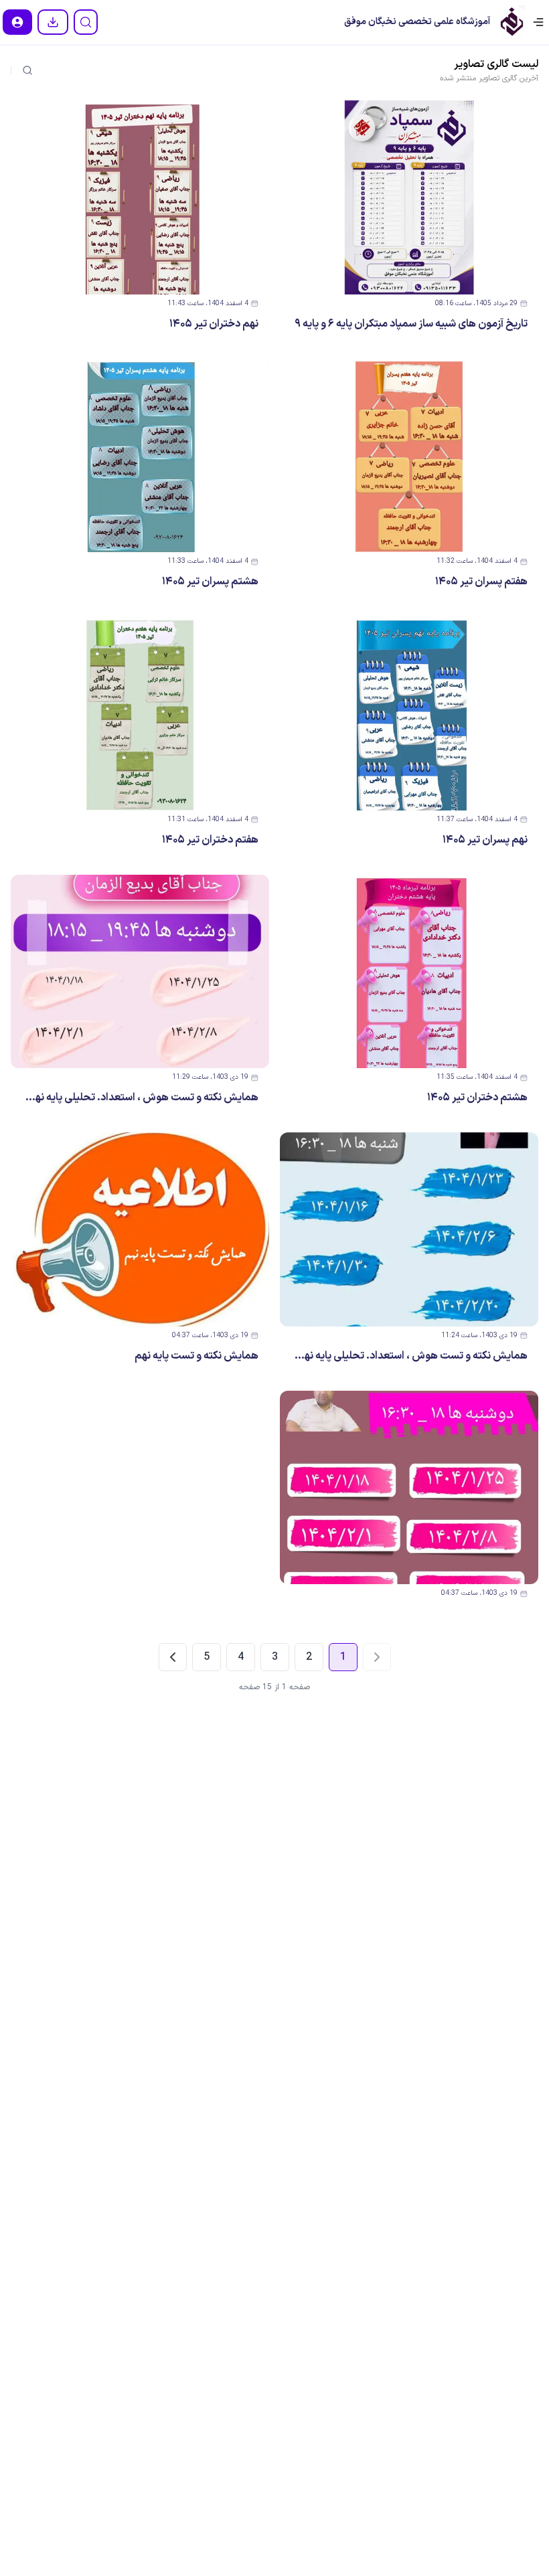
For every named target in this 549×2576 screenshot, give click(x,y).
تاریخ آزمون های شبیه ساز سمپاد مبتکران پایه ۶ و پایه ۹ (411, 324)
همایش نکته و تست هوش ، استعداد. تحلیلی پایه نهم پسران (398, 1356)
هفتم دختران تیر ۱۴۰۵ (210, 840)
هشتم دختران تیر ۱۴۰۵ (477, 1098)
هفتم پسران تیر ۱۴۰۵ (481, 582)
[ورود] (17, 22)
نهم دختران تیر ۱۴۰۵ (214, 324)
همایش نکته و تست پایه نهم (197, 1356)
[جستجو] (86, 22)
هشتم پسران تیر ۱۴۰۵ (210, 582)
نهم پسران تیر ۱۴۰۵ (485, 840)
